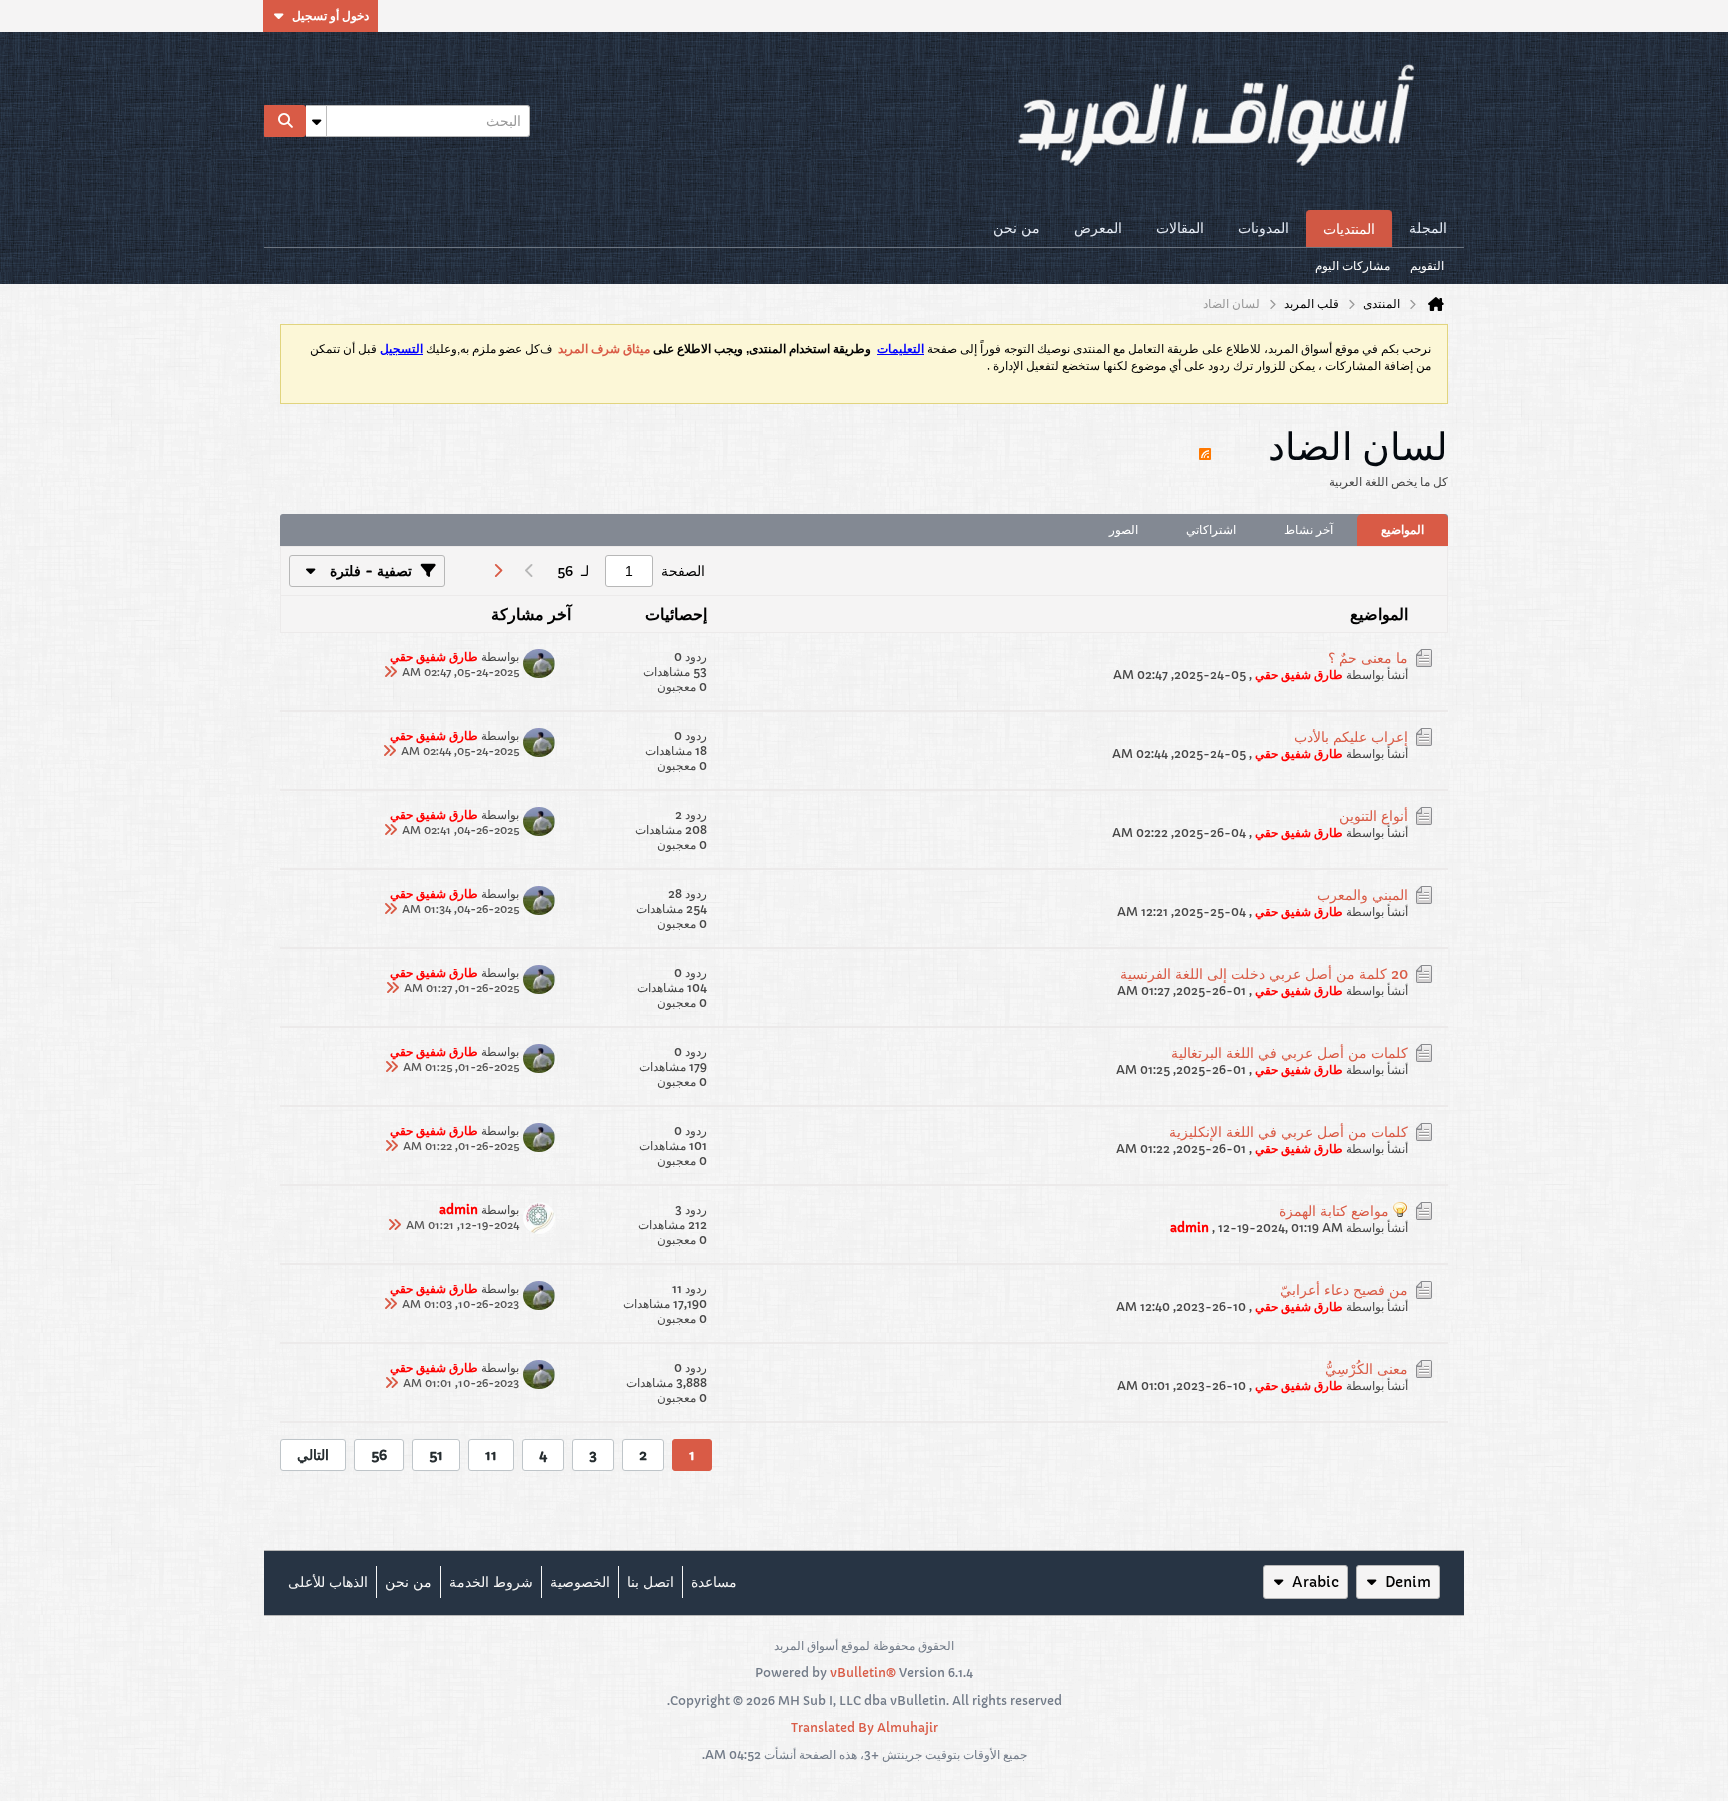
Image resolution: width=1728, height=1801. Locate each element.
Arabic (1315, 1582)
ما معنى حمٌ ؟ (1368, 658)
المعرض (1098, 228)
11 (491, 1455)
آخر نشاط (1308, 529)
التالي (313, 1455)
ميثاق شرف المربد (604, 349)
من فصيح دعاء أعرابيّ (1344, 1290)
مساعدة (714, 1582)
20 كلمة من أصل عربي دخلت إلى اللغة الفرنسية (1264, 974)
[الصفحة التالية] (497, 571)
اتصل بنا (650, 1582)
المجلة (1428, 228)
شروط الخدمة (491, 1582)
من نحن (1016, 228)
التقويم (1427, 265)
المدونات (1263, 228)
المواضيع (1402, 529)
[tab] (1402, 530)
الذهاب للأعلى (328, 1582)
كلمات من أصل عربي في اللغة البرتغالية (1289, 1053)
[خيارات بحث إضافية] (316, 121)
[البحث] (285, 121)
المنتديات (1349, 229)
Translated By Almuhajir (864, 1727)
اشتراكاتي (1211, 529)
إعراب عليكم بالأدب (1351, 737)
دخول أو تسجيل (330, 15)
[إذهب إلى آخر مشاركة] (390, 672)
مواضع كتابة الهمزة (1334, 1211)
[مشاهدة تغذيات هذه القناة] (1205, 445)
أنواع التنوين (1373, 816)
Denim (1408, 1582)
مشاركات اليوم (1352, 265)
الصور (1123, 529)
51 (436, 1455)
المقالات (1180, 228)
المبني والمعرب (1362, 895)
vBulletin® (863, 1672)
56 (379, 1455)
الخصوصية (580, 1582)
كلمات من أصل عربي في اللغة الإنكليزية (1288, 1132)
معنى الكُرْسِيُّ (1366, 1369)
